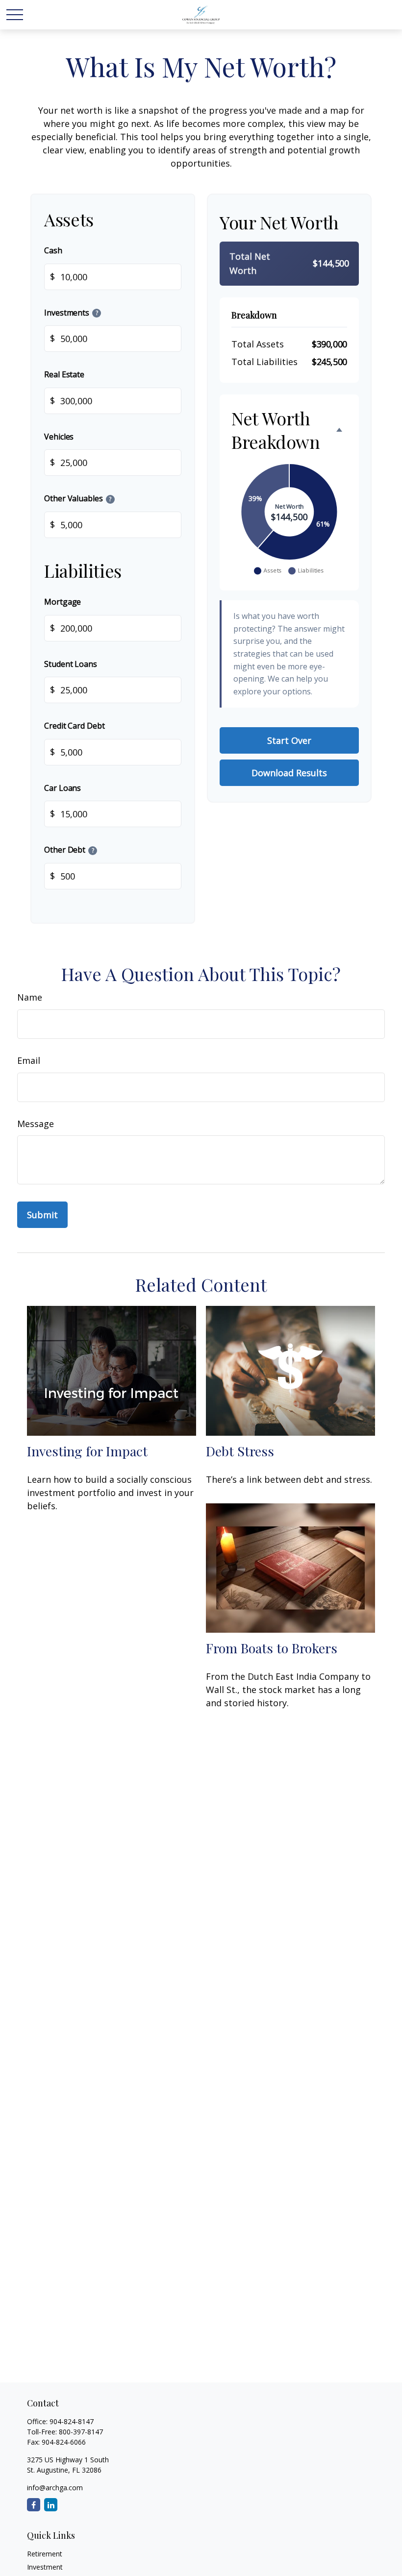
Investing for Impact (87, 1451)
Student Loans (71, 664)
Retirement (45, 2554)
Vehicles (59, 437)
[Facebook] (34, 2505)
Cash (53, 250)
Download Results (289, 773)
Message (36, 1124)
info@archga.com (55, 2488)
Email (29, 1060)
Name (30, 997)
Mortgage (63, 602)
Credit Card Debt (75, 726)
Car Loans (63, 788)
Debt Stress (240, 1451)
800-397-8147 (81, 2432)
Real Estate (64, 374)
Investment (45, 2567)
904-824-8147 (72, 2421)
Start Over (289, 740)
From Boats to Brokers (272, 1648)
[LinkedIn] (51, 2505)
